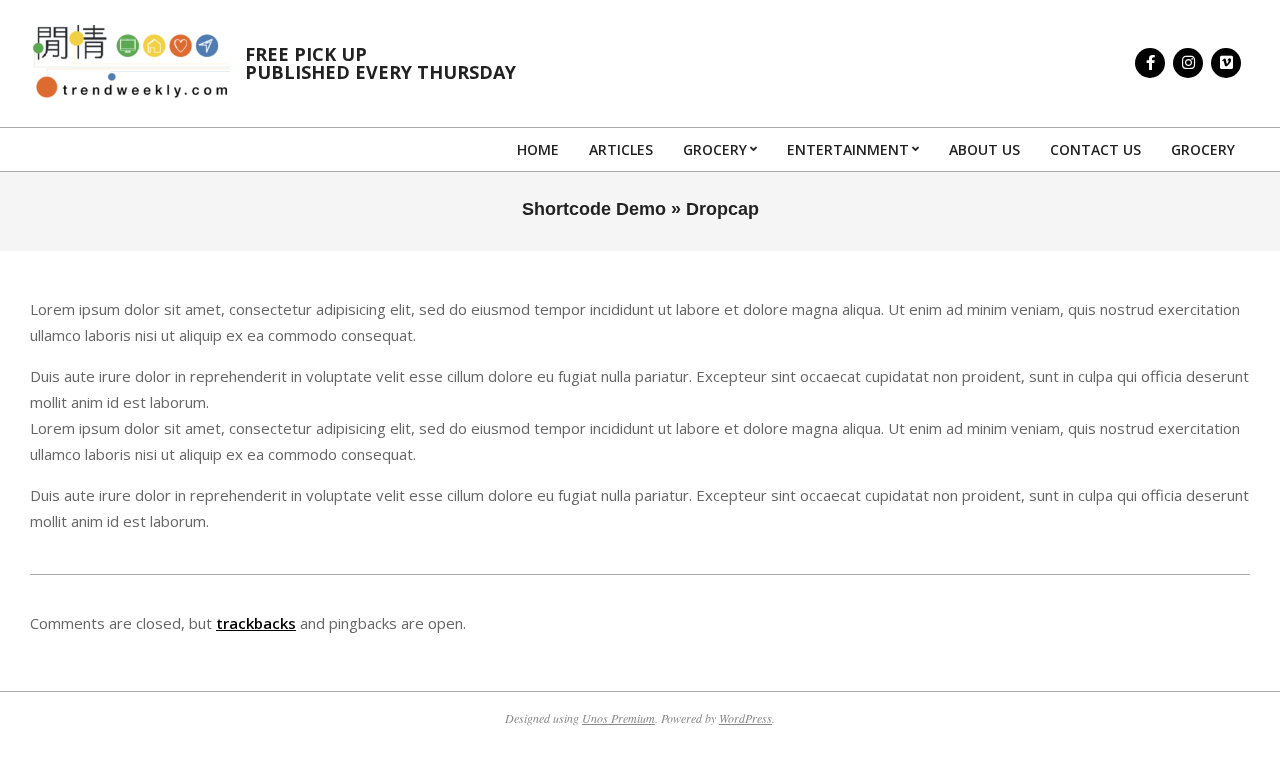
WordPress (745, 718)
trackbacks (256, 623)
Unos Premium (618, 718)
